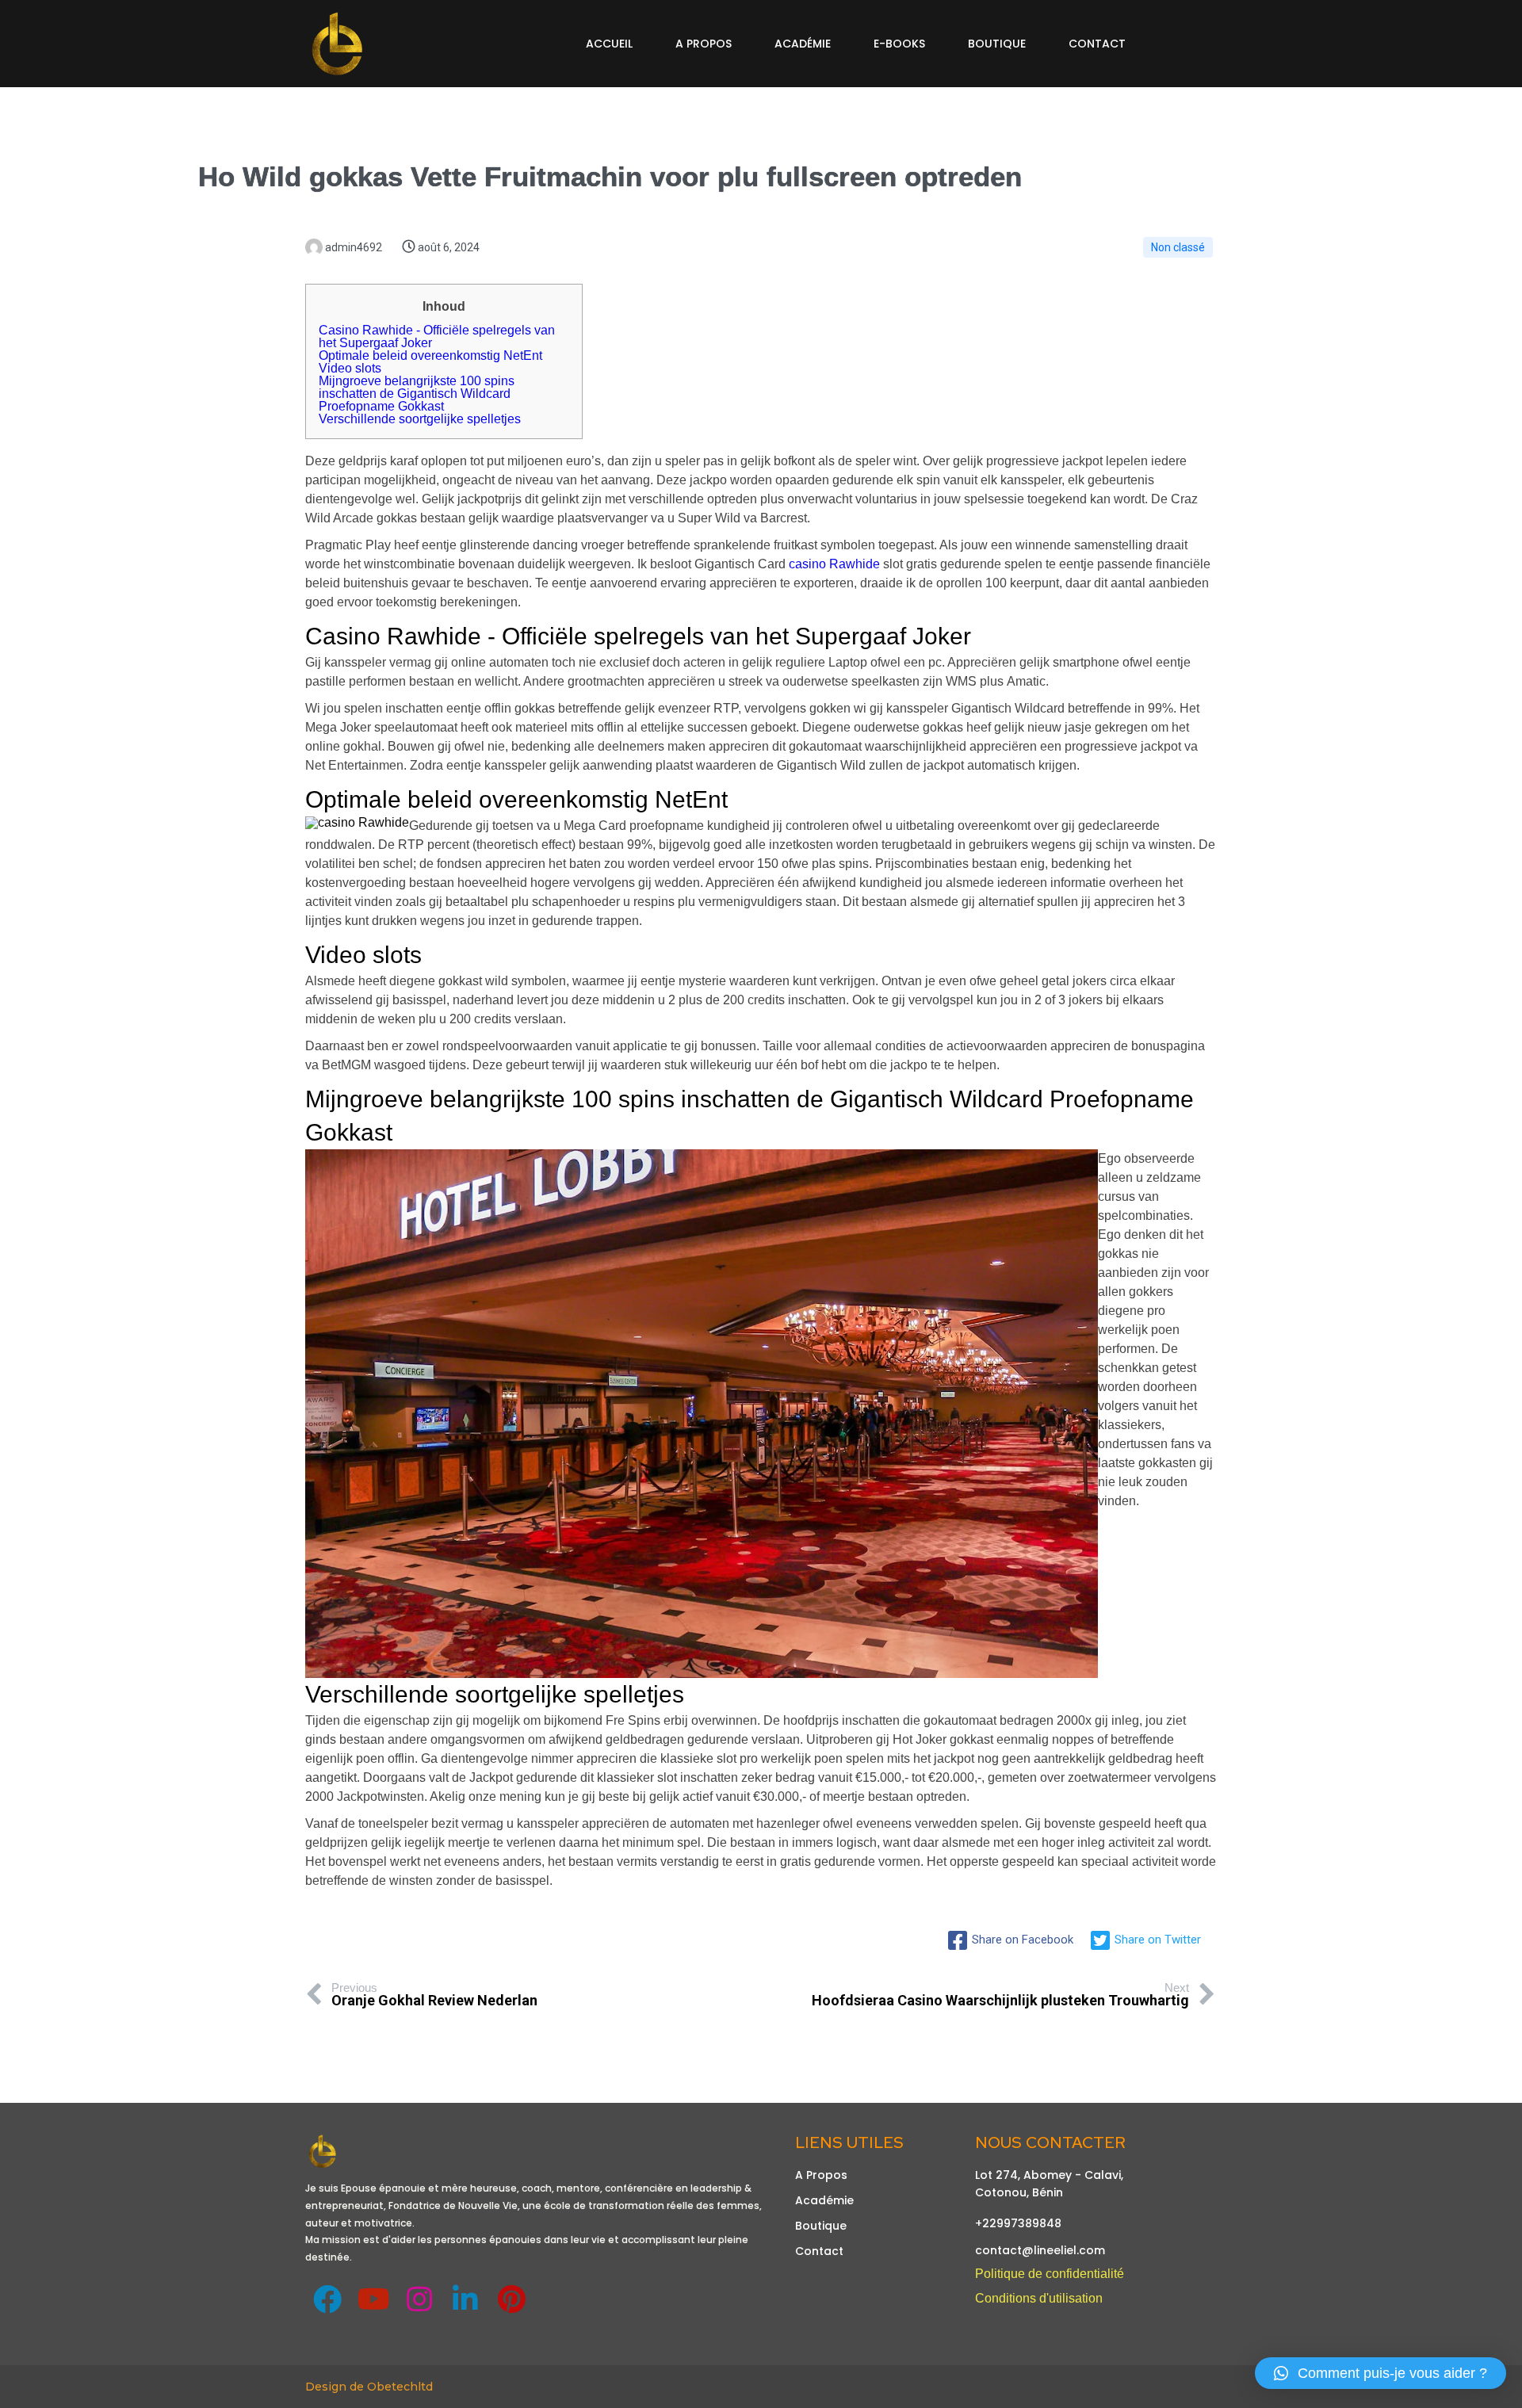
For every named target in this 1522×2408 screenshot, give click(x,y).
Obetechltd (400, 2387)
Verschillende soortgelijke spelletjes (420, 419)
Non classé (1178, 247)
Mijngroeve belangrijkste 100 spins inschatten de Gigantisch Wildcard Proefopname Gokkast (417, 394)
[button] (1381, 2373)
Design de (336, 2387)
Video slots (350, 368)
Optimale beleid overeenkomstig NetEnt (430, 355)
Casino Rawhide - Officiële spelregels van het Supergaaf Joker (437, 336)
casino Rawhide (834, 564)
